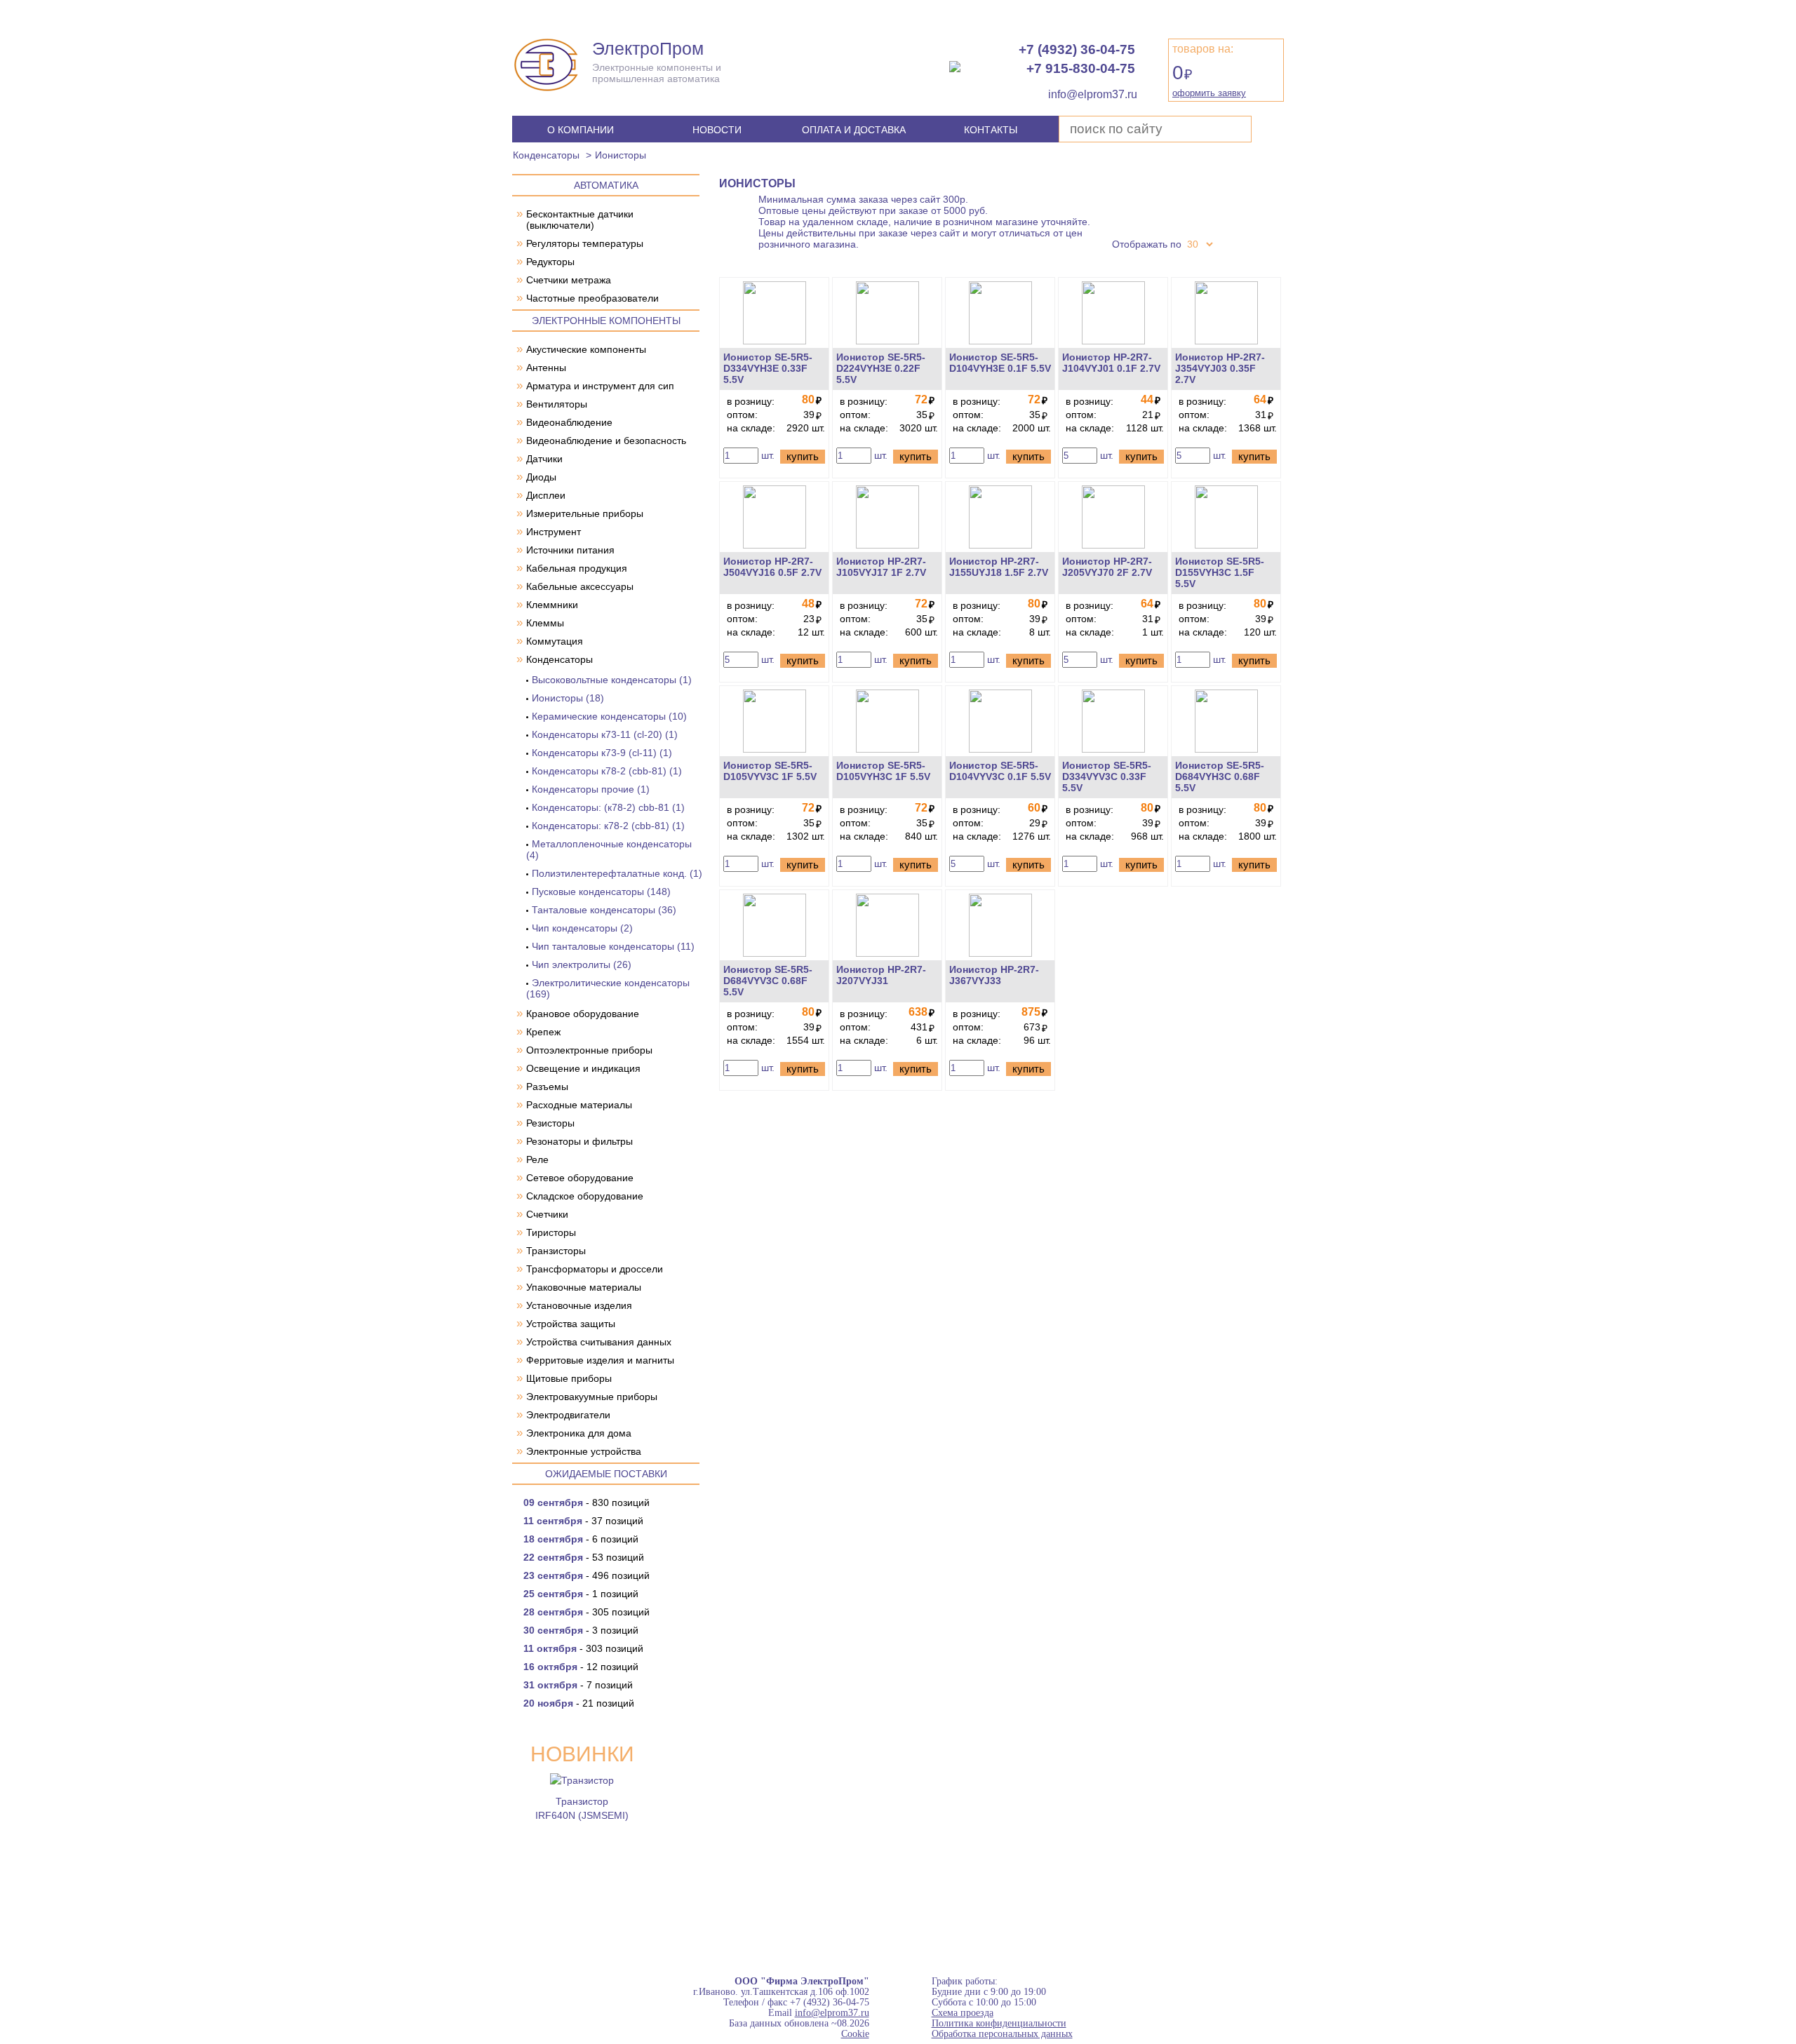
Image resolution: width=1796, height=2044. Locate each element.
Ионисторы (621, 155)
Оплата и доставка (854, 130)
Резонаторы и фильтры (579, 1141)
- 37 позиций (583, 1521)
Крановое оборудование (583, 1014)
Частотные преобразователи (592, 298)
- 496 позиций (587, 1575)
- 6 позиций (581, 1539)
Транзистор (582, 1801)
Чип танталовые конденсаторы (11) (613, 946)
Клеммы (545, 623)
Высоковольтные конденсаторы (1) (612, 680)
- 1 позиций (581, 1594)
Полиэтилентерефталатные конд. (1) (617, 873)
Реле (537, 1159)
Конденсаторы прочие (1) (591, 789)
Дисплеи (546, 495)
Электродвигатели (568, 1415)
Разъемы (547, 1087)
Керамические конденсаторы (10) (609, 716)
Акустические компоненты (586, 349)
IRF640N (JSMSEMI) (582, 1815)
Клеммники (552, 605)
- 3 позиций (581, 1630)
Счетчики (547, 1214)
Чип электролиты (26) (582, 964)
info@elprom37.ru (832, 2013)
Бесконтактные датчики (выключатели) (580, 220)
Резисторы (550, 1123)
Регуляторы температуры (585, 243)
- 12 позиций (581, 1667)
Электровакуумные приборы (592, 1397)
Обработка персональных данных (1002, 2034)
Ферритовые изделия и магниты (600, 1360)
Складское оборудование (585, 1196)
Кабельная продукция (577, 568)
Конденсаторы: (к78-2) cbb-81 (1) (608, 807)
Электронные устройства (584, 1451)
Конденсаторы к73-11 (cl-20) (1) (605, 734)
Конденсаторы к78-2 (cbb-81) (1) (607, 771)
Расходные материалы (579, 1105)
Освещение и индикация (583, 1068)
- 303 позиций (583, 1648)
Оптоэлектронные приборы (589, 1050)
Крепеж (543, 1032)
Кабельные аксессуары (580, 586)
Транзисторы (556, 1251)
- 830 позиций (587, 1502)
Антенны (546, 368)
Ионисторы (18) (568, 698)
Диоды (541, 477)
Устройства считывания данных (599, 1342)
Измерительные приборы (585, 513)
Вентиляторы (557, 404)
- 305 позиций (587, 1612)
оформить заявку (1209, 93)
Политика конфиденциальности (999, 2023)
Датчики (544, 459)
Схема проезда (963, 2013)
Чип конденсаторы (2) (582, 928)
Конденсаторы (546, 155)
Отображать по (1147, 244)
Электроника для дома (579, 1433)
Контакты (991, 130)
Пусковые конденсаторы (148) (601, 892)
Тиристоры (551, 1232)
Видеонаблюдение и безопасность (606, 441)
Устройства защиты (571, 1324)
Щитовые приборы (569, 1378)
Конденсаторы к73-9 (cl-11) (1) (602, 753)
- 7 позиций (578, 1685)
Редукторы (550, 262)
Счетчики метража (569, 280)
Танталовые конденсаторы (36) (604, 910)
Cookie (855, 2034)
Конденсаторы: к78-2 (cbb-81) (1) (608, 826)
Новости (717, 130)
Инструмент (554, 532)
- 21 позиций (579, 1703)
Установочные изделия (579, 1305)
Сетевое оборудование (580, 1178)
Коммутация (555, 641)
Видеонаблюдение (569, 422)
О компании (581, 130)
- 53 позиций (584, 1557)
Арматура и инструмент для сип (600, 386)
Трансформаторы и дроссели (595, 1269)
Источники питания (570, 550)
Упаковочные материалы (584, 1287)
